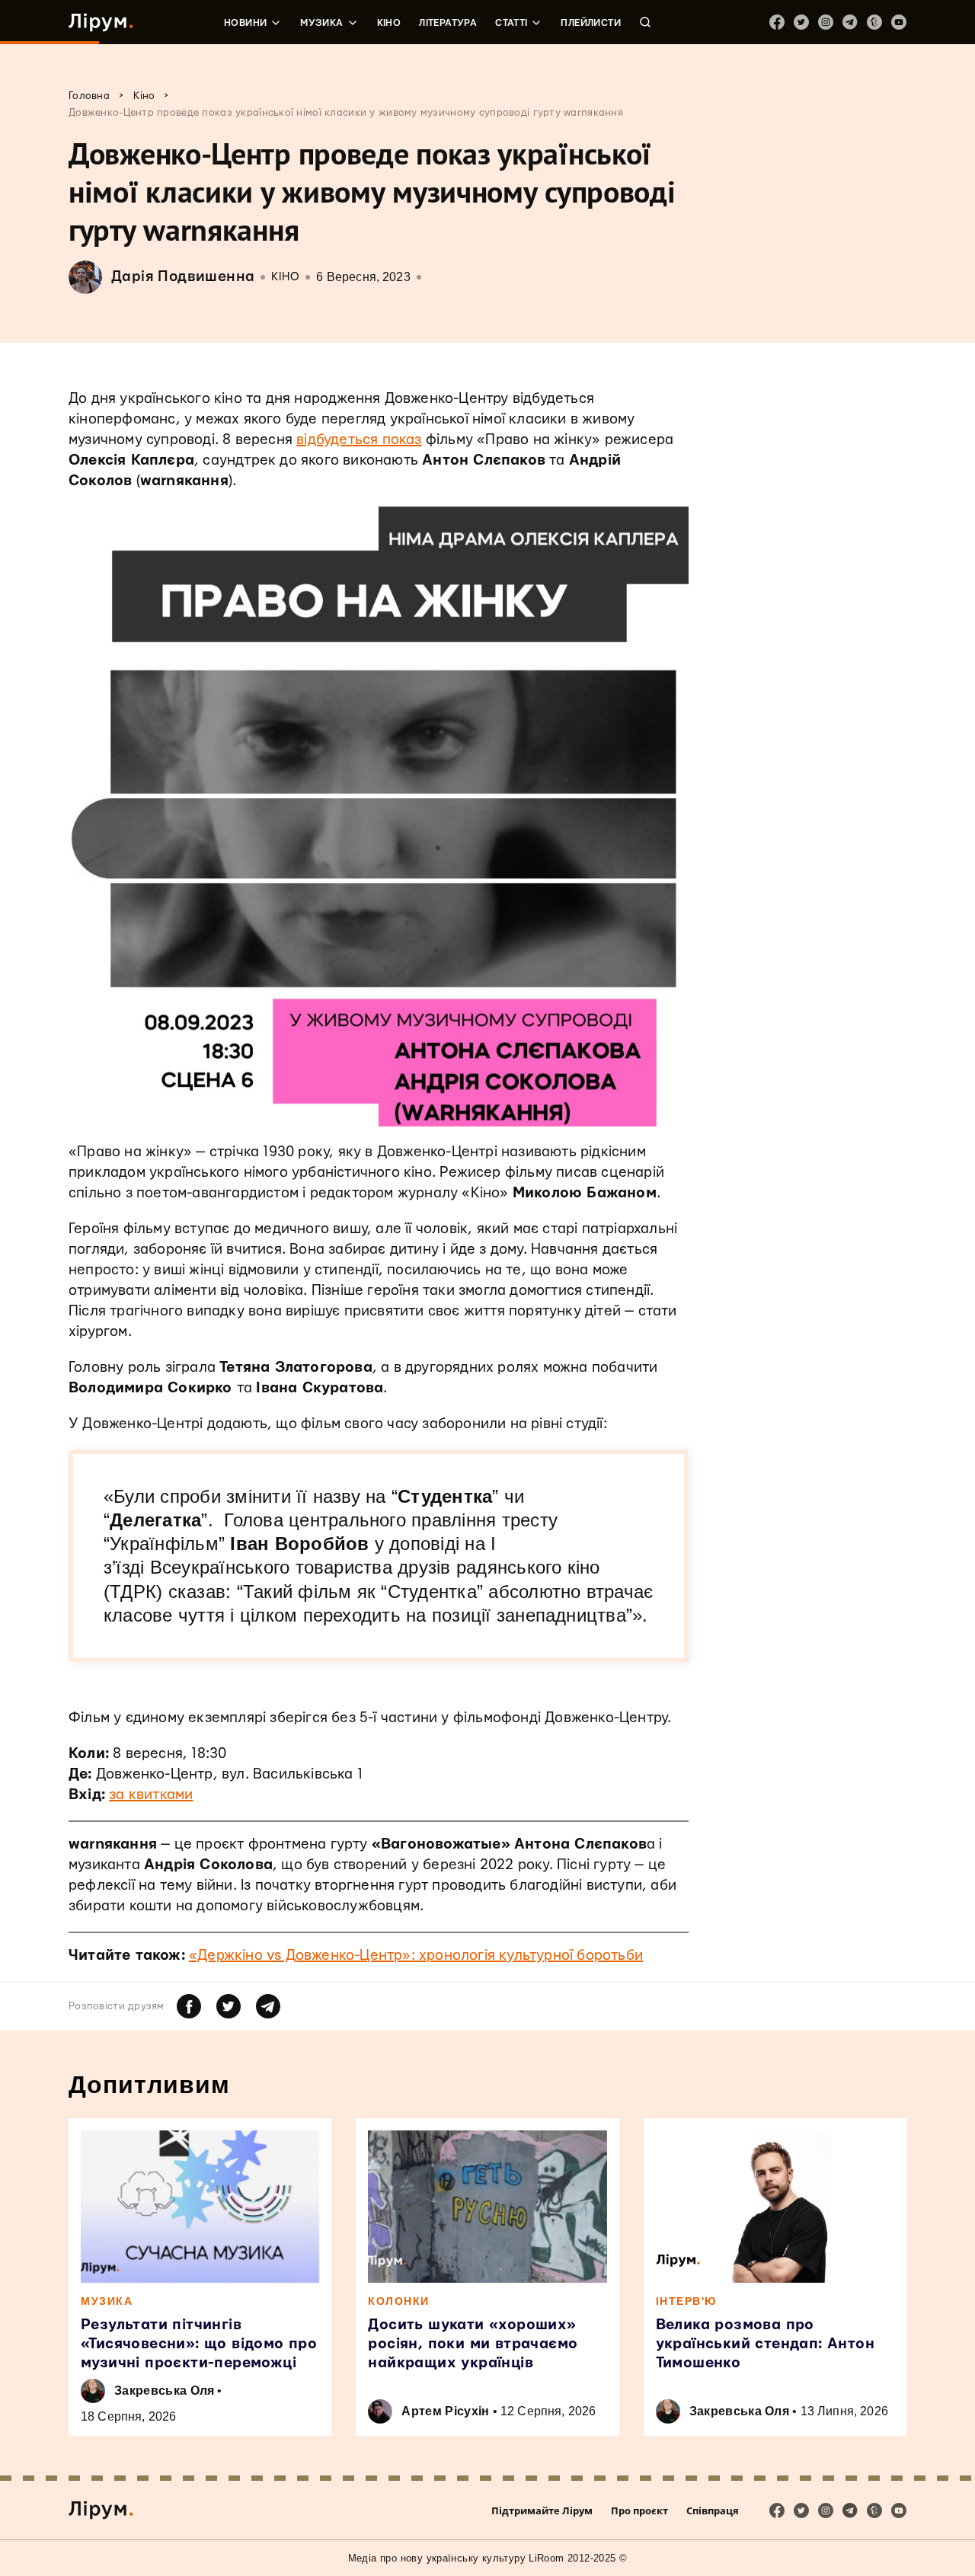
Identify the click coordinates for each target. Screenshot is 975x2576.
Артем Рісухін (445, 2411)
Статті (511, 23)
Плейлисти (591, 23)
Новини (245, 23)
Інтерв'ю (686, 2301)
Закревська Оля (164, 2391)
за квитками (151, 1795)
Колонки (399, 2301)
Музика (321, 23)
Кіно (389, 23)
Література (448, 23)
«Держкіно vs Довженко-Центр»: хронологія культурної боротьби (416, 1956)
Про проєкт (639, 2510)
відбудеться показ (359, 440)
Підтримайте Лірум (542, 2510)
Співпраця (713, 2510)
